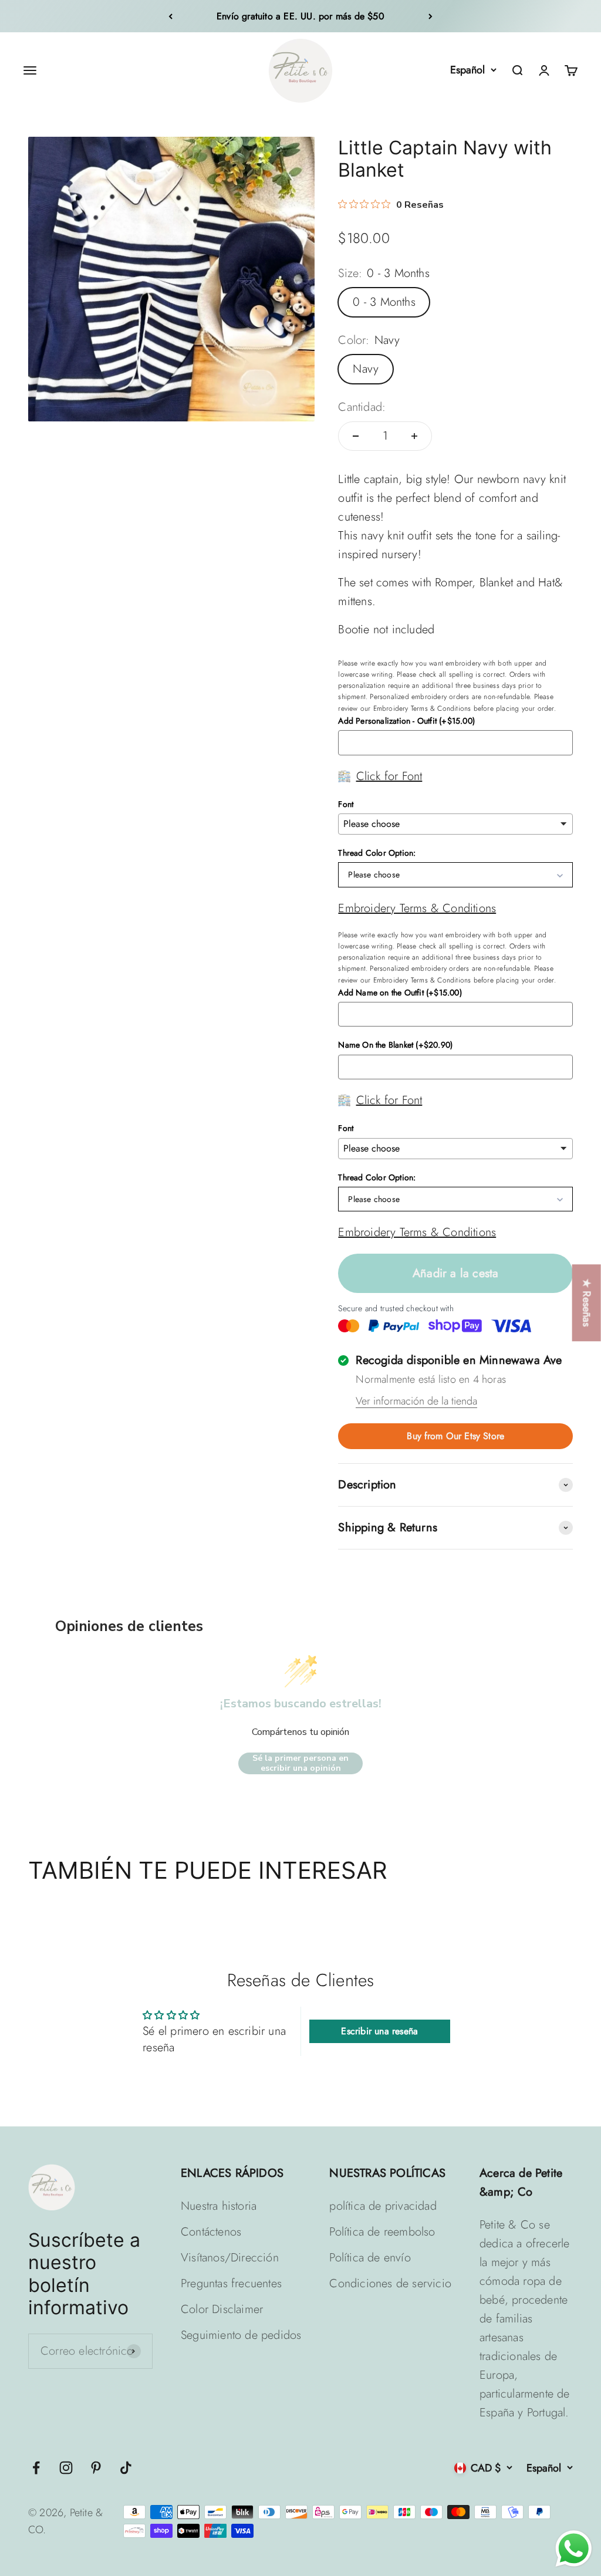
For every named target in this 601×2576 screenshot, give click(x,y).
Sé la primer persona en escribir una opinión (300, 1763)
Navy (366, 369)
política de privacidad (383, 2206)
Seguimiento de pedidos (241, 2335)
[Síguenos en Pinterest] (96, 2468)
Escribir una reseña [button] (379, 2031)
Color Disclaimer (222, 2309)
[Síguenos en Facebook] (36, 2468)
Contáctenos (211, 2232)
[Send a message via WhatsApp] (574, 2549)
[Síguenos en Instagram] (66, 2468)
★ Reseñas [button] (587, 1303)
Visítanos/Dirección (230, 2258)
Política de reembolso (382, 2232)
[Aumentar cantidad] (414, 436)
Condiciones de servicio (390, 2283)
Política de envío (370, 2258)
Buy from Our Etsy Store (455, 1436)
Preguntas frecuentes (231, 2283)
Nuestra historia (219, 2206)
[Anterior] (170, 16)
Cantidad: (362, 407)
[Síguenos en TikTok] (126, 2468)
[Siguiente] (431, 16)
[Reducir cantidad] (356, 436)
